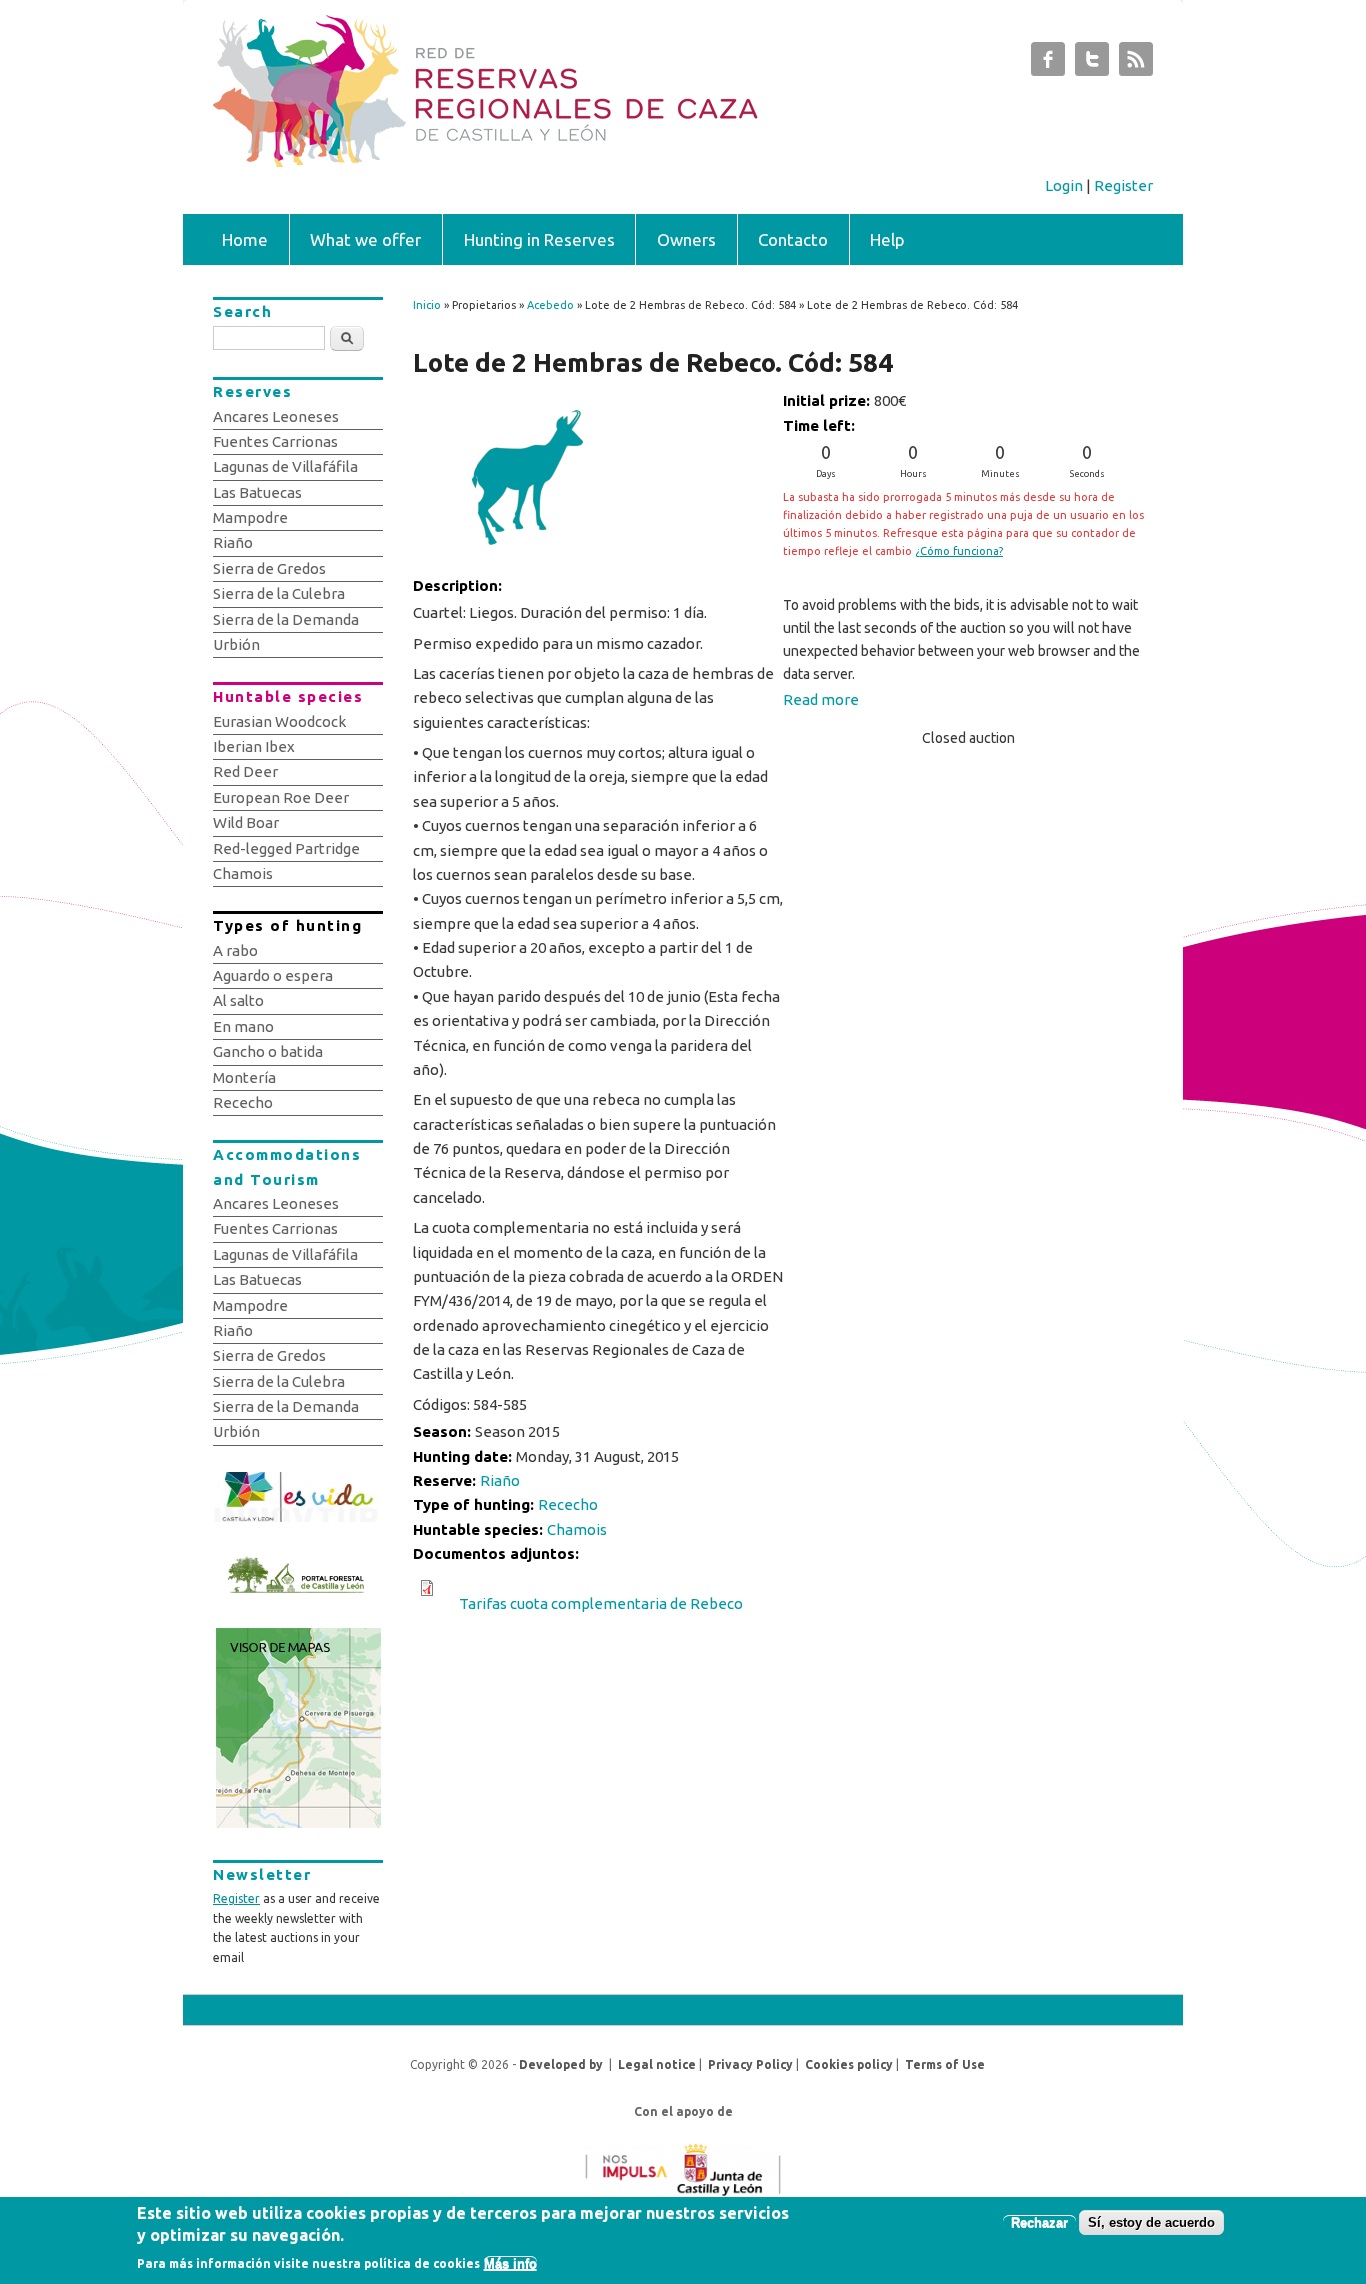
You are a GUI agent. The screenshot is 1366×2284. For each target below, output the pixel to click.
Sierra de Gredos (269, 568)
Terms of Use (945, 2064)
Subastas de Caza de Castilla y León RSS (1136, 64)
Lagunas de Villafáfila (285, 466)
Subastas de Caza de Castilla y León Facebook (1048, 64)
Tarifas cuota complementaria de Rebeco (601, 1603)
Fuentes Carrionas (275, 441)
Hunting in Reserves (539, 239)
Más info (510, 2264)
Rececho (568, 1504)
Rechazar (1039, 2222)
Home (245, 239)
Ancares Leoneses (276, 416)
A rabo (235, 950)
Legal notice (657, 2064)
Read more (821, 699)
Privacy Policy (750, 2064)
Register (1123, 185)
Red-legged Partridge (286, 848)
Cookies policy (849, 2064)
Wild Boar (246, 822)
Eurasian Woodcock (279, 721)
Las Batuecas (257, 492)
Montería (244, 1077)
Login (1064, 185)
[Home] (580, 161)
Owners (686, 239)
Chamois (577, 1529)
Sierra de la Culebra (279, 593)
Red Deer (245, 771)
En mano (243, 1026)
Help (887, 239)
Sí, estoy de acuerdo (1151, 2222)
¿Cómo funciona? (959, 551)
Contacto (793, 239)
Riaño (500, 1480)
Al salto (238, 1000)
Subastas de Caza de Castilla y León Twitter (1092, 64)
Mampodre (250, 517)
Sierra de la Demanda (286, 619)
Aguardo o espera (273, 975)
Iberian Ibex (254, 746)
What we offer (365, 239)
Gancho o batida (268, 1051)
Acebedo (550, 305)
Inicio (427, 305)
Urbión (236, 644)
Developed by (561, 2064)
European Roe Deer (281, 797)
